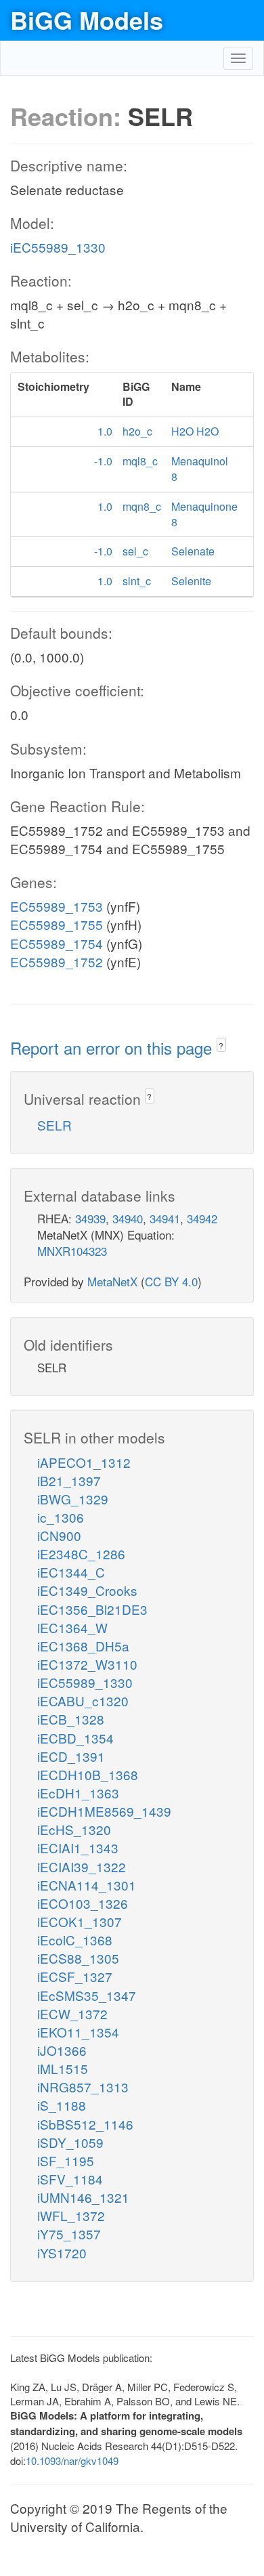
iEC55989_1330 (58, 247)
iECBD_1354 (75, 1738)
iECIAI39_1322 (82, 1866)
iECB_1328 (71, 1719)
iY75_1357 (69, 2234)
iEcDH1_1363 (78, 1793)
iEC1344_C (71, 1572)
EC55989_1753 (57, 906)
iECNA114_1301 (87, 1885)
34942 (202, 1218)
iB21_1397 (69, 1480)
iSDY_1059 (70, 2142)
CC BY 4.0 (171, 1281)
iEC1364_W (72, 1627)
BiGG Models (87, 20)
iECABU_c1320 (83, 1701)
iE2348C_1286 (81, 1554)
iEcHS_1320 (74, 1829)
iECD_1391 (71, 1756)
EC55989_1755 (57, 924)
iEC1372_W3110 (87, 1664)
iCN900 (59, 1535)
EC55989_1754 (57, 943)
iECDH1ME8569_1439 (104, 1811)
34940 (128, 1218)
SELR (54, 1125)
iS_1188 (62, 2105)
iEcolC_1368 (75, 1940)
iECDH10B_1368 (88, 1774)
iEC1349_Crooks (87, 1590)
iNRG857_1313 (83, 2087)
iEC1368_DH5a (83, 1646)
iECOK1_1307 (80, 1921)
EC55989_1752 (57, 962)
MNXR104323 (72, 1251)
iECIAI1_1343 (78, 1847)
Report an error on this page (113, 1048)
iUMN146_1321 (83, 2197)
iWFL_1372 (71, 2215)
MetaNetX (112, 1281)
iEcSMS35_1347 (87, 1995)
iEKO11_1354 (78, 2032)
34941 (165, 1218)
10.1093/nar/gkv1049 (72, 2461)
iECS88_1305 (78, 1958)
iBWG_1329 (73, 1499)
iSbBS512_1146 (85, 2124)
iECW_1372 (72, 2013)
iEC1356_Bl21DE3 (92, 1609)
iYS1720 (62, 2253)
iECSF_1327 (75, 1976)
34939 (90, 1218)
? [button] (221, 1046)
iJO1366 (62, 2050)
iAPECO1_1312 (84, 1462)
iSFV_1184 (70, 2179)
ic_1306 (61, 1517)
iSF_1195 (66, 2160)
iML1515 (63, 2068)
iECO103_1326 (83, 1903)
